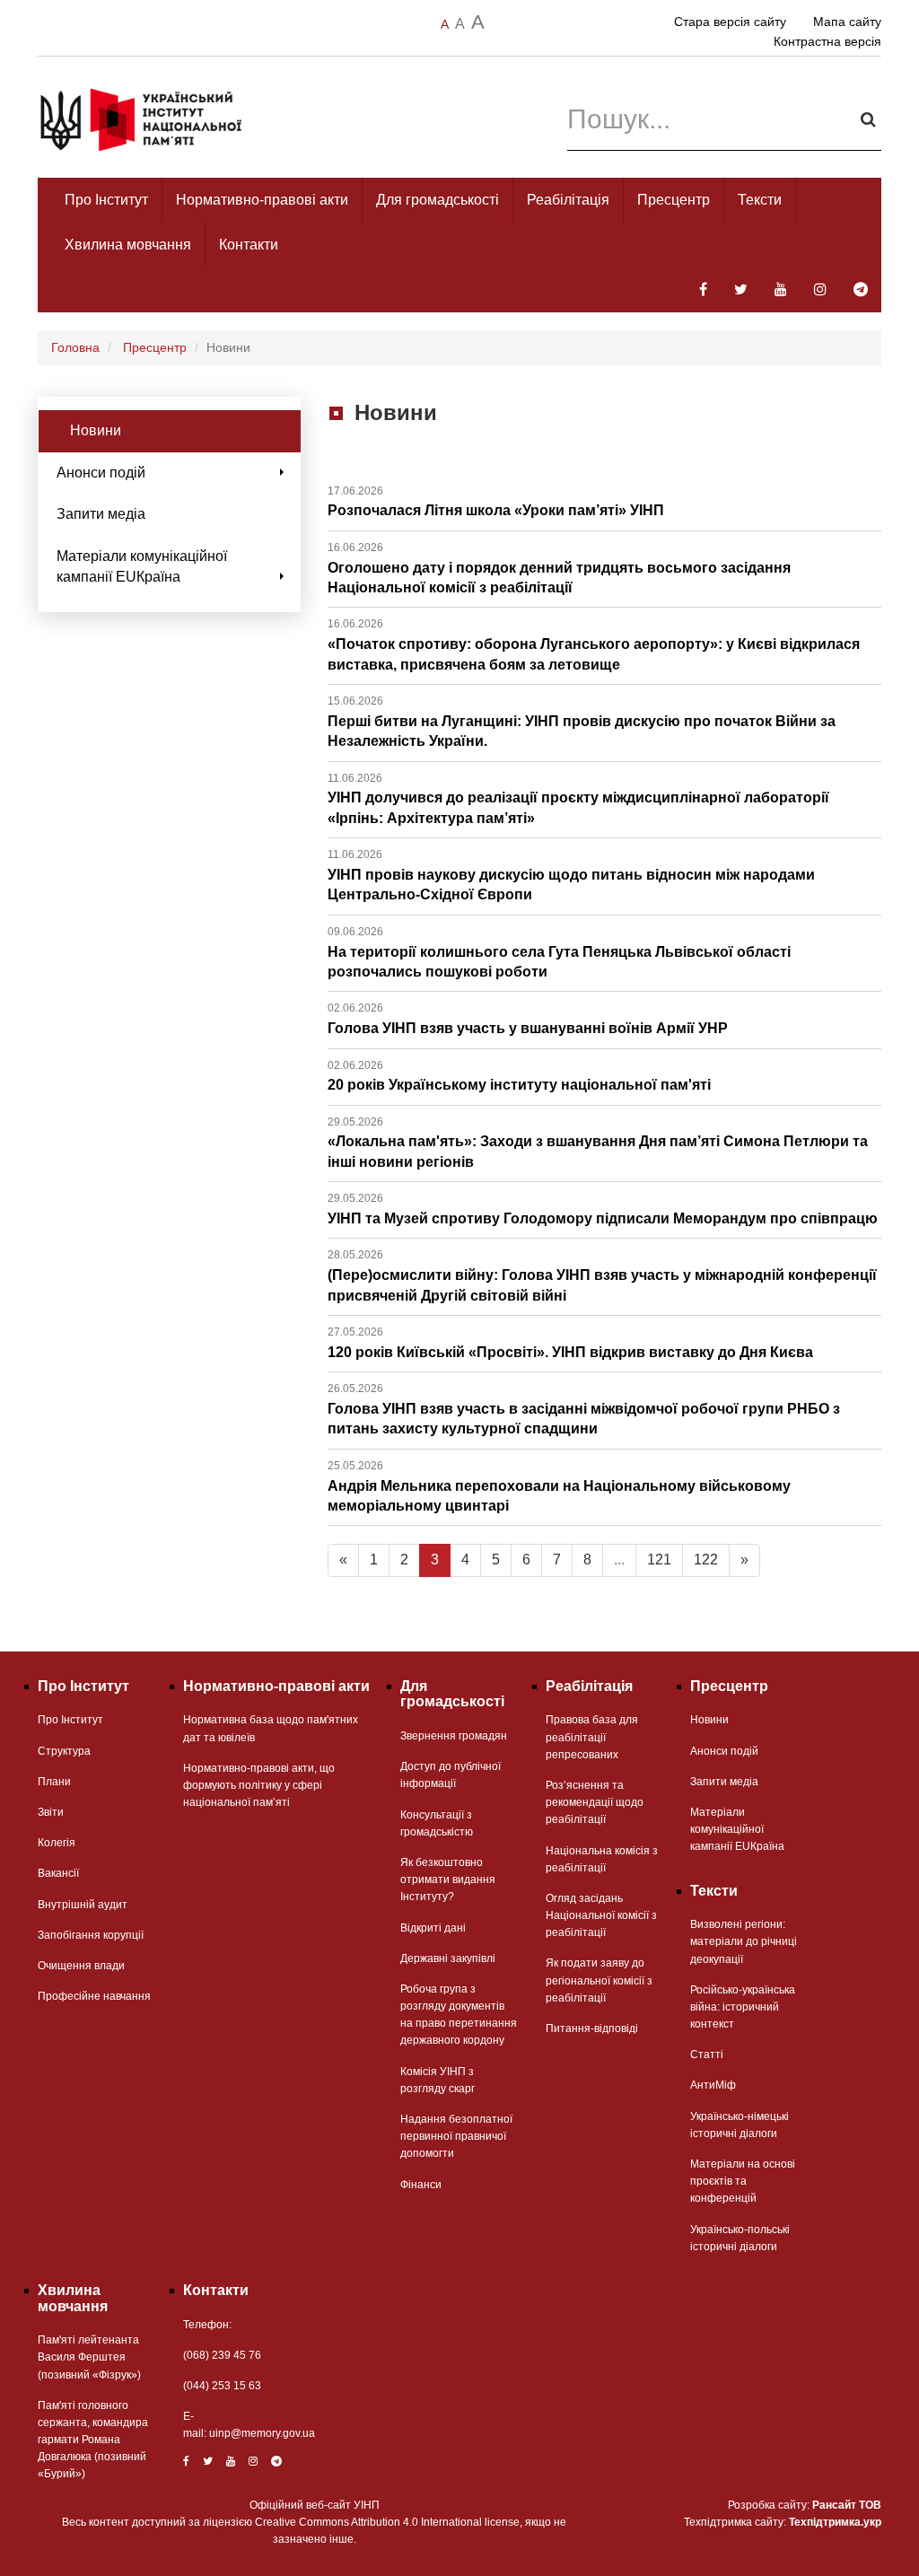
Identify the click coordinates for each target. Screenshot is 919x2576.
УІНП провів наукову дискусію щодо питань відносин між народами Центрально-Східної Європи (571, 875)
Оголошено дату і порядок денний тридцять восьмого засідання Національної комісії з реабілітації (559, 568)
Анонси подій (101, 473)
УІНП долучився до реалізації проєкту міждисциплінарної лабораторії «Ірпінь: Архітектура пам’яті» (578, 799)
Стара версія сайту (730, 22)
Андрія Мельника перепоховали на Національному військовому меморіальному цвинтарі (559, 1486)
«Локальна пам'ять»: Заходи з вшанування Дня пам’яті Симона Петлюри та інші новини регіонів (598, 1143)
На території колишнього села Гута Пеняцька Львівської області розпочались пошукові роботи (559, 952)
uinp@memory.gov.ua (262, 2433)
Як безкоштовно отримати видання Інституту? (448, 1879)
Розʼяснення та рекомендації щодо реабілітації (595, 1802)
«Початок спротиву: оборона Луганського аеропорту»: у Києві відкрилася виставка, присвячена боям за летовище (594, 644)
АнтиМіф (713, 2085)
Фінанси (421, 2185)
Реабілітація (568, 200)
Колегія (57, 1843)
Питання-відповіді (592, 2028)
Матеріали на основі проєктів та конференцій (743, 2181)
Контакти (249, 245)
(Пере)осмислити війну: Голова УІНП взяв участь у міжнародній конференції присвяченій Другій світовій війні (602, 1275)
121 (659, 1560)
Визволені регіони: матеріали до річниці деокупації (744, 1941)
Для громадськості (438, 200)
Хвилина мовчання (128, 245)
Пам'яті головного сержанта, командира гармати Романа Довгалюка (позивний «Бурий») (93, 2440)
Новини (96, 430)
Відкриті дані (433, 1928)
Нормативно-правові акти (262, 200)
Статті (707, 2055)
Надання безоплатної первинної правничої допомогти (456, 2136)
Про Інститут (106, 200)
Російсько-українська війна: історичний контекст (743, 2007)
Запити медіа (101, 514)
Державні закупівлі (448, 1958)
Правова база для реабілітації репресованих (592, 1737)
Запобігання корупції (91, 1935)
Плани (54, 1782)
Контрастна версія (827, 41)
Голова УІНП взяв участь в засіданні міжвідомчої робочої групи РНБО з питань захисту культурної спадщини (584, 1409)
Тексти (760, 200)
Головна (75, 347)
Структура (64, 1751)
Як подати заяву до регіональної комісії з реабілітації (599, 1980)
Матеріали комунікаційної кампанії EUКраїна (142, 566)
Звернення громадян (454, 1736)
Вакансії (58, 1873)
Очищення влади (81, 1966)
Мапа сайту (847, 22)
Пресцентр (674, 200)
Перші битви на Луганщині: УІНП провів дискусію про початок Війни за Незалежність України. (582, 722)
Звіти (51, 1812)
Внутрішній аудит (83, 1905)
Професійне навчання (94, 1996)
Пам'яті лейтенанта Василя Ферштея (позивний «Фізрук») (89, 2357)
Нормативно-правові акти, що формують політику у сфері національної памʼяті (259, 1785)
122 (706, 1560)
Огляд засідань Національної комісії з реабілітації (601, 1915)
